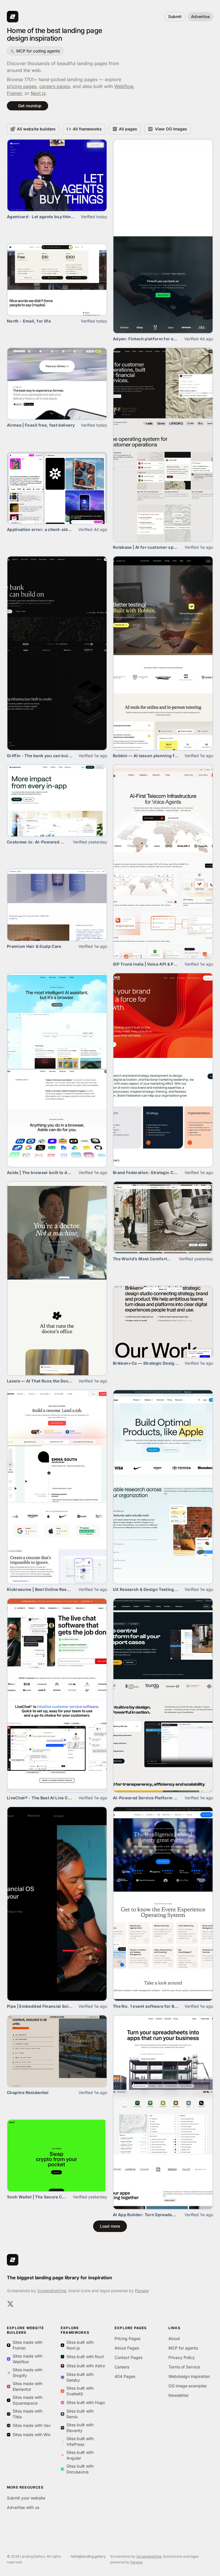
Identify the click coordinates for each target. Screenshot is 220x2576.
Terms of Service (184, 2367)
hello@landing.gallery (88, 2556)
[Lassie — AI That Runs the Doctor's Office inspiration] (57, 1279)
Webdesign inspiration (189, 2376)
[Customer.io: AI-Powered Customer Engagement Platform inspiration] (57, 801)
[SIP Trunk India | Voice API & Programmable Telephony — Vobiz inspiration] (163, 862)
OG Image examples (187, 2386)
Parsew (142, 2291)
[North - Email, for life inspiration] (57, 280)
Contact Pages (128, 2357)
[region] (57, 280)
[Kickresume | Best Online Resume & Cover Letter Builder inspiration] (57, 1487)
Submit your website (26, 2498)
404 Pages (125, 2376)
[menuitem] (33, 129)
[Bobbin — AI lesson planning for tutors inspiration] (163, 653)
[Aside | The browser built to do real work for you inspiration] (57, 1070)
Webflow (124, 86)
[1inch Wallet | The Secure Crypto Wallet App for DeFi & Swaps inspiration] (57, 2156)
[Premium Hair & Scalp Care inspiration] (57, 905)
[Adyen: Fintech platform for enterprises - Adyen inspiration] (163, 236)
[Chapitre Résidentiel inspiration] (57, 2051)
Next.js (38, 93)
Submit (175, 16)
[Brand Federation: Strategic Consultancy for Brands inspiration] (163, 1070)
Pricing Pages (127, 2338)
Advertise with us (23, 2507)
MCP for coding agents (38, 51)
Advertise (200, 16)
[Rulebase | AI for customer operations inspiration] (163, 445)
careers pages (55, 86)
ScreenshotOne (52, 2291)
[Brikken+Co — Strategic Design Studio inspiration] (163, 1322)
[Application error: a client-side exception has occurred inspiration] (57, 488)
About (174, 2338)
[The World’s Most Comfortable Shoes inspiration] (163, 1217)
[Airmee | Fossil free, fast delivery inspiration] (57, 384)
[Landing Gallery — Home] (13, 2260)
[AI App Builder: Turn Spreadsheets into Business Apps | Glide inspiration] (163, 2112)
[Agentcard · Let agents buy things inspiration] (57, 175)
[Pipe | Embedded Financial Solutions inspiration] (57, 1904)
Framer (14, 93)
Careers (122, 2367)
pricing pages (22, 86)
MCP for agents (183, 2348)
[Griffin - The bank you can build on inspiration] (57, 653)
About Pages (127, 2348)
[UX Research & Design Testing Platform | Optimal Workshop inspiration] (163, 1487)
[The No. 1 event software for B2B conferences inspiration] (163, 1904)
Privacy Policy (182, 2357)
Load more (110, 2226)
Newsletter (179, 2395)
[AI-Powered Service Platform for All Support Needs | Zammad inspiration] (163, 1695)
